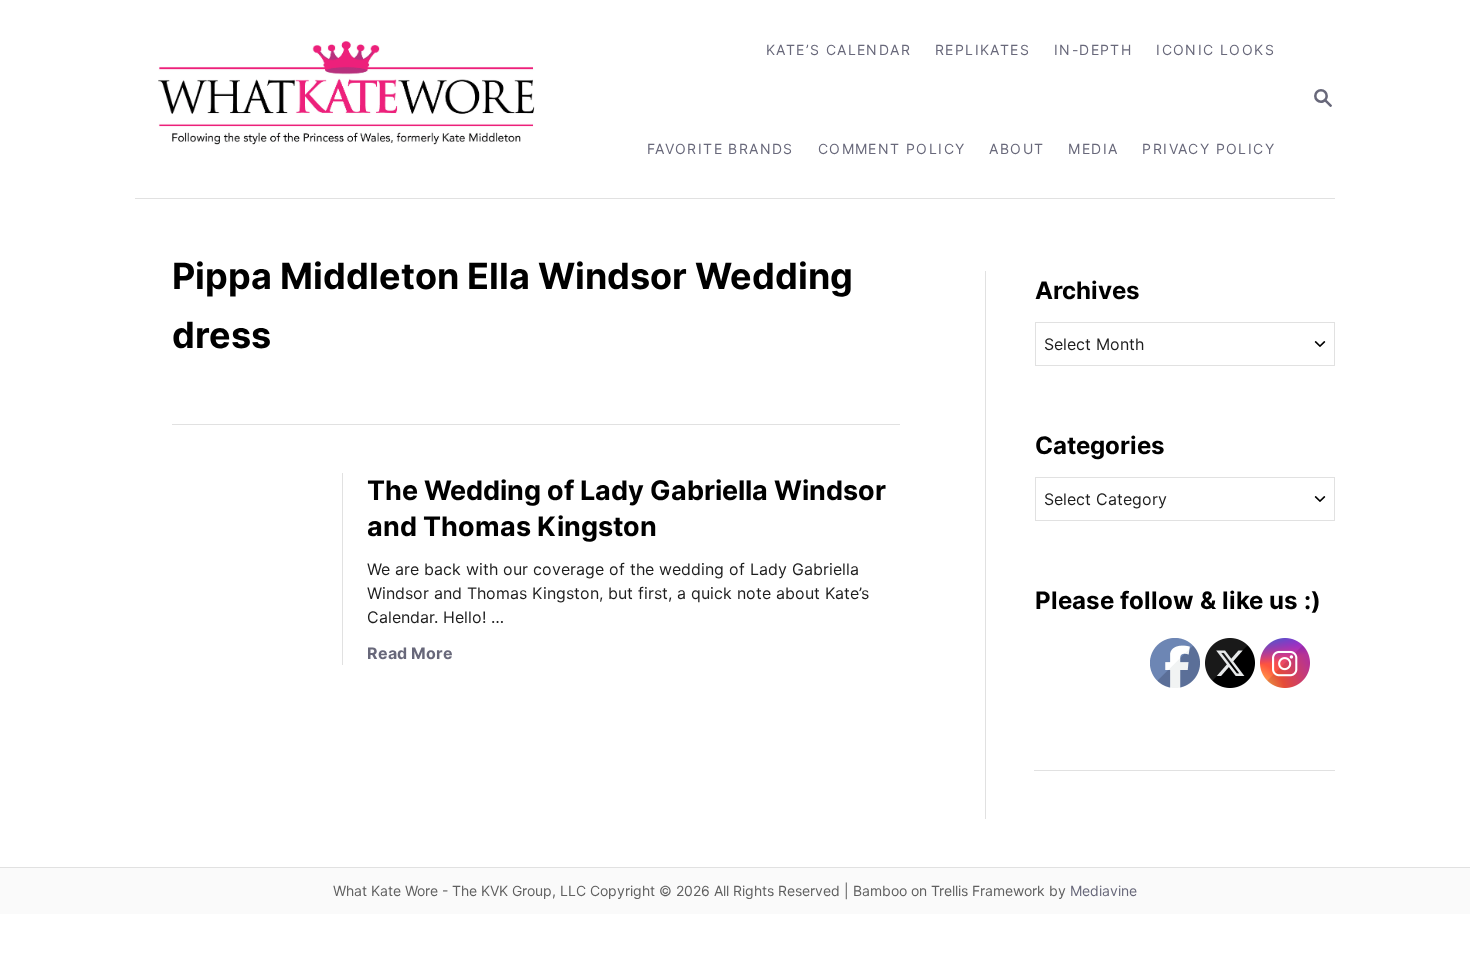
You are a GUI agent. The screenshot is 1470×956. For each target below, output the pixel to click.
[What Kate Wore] (359, 99)
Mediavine (1103, 890)
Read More (410, 653)
